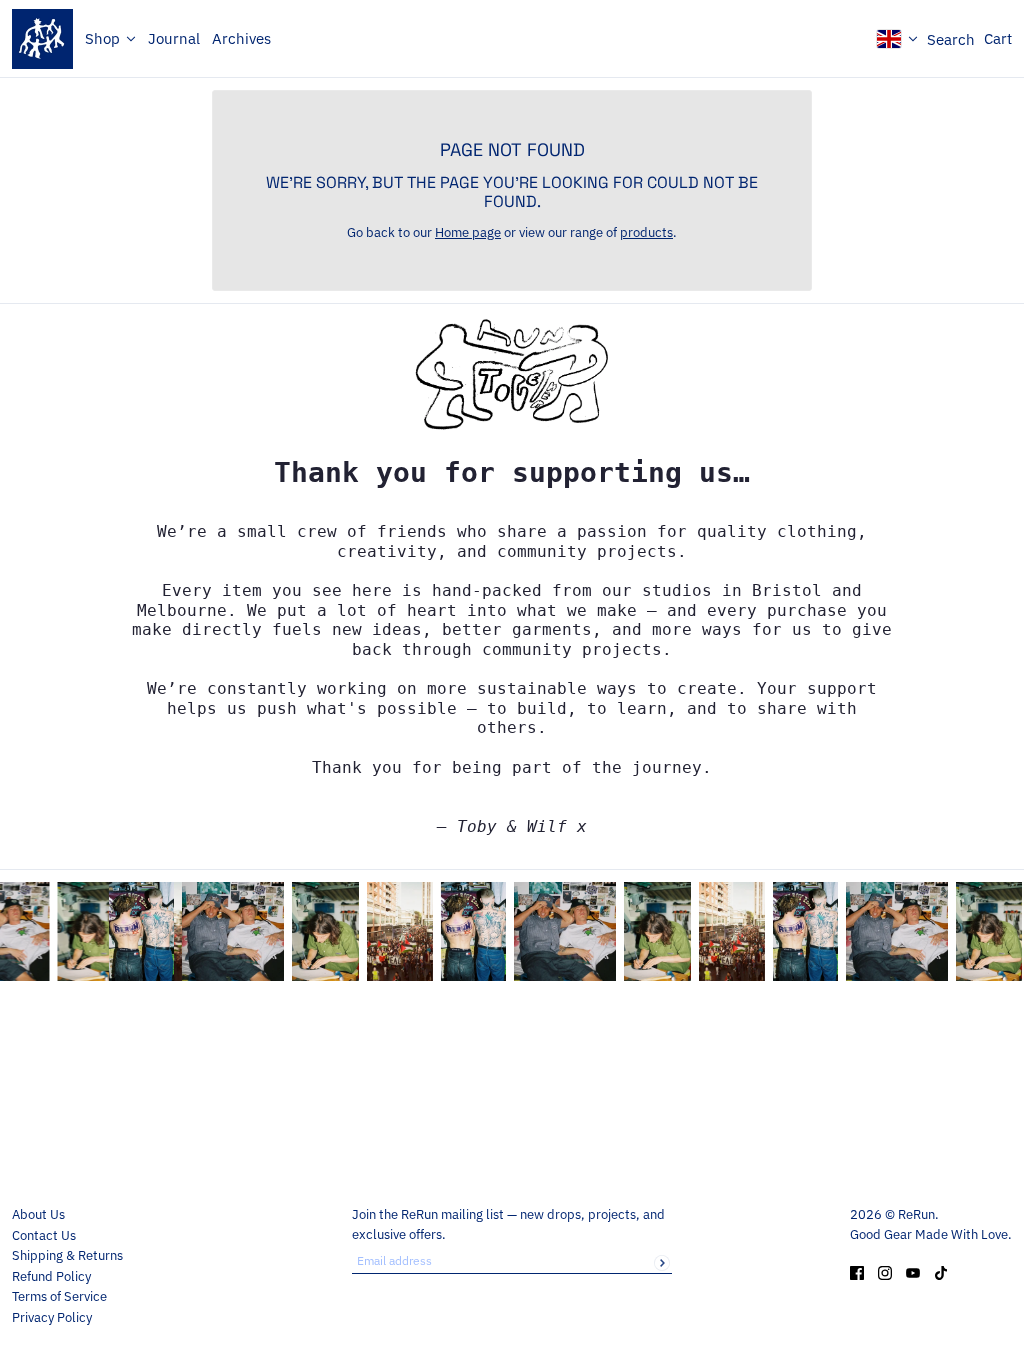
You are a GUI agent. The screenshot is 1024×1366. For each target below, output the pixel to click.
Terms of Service (59, 1296)
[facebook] (857, 1272)
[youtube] (913, 1272)
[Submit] (662, 1263)
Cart (998, 38)
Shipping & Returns (67, 1255)
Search (951, 39)
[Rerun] (42, 39)
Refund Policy (51, 1276)
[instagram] (885, 1272)
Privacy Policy (52, 1317)
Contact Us (44, 1235)
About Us (38, 1214)
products (646, 232)
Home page (468, 232)
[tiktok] (941, 1272)
